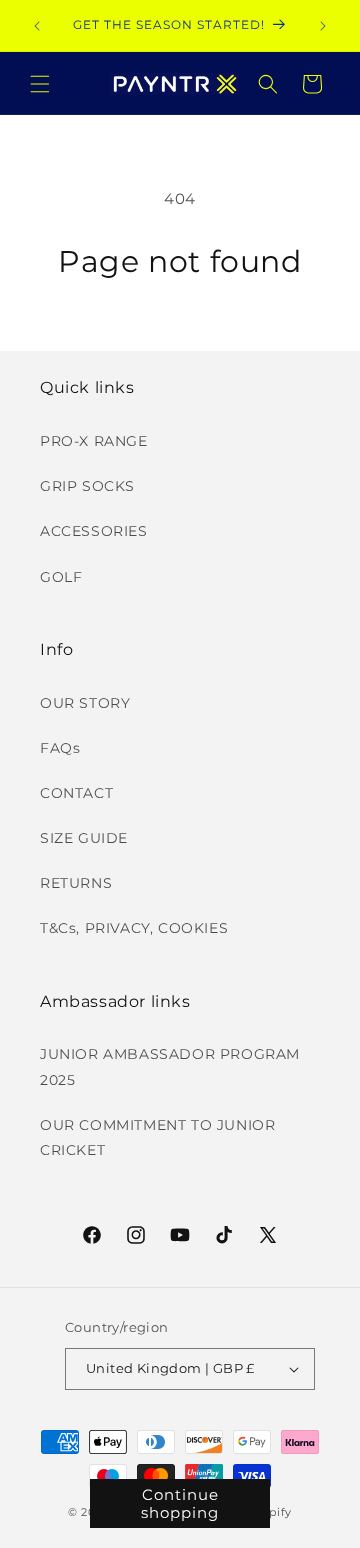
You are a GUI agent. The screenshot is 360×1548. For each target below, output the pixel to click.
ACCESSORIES (94, 531)
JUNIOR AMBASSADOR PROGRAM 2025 (170, 1066)
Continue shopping (180, 1503)
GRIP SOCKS (87, 486)
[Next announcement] (323, 26)
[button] (40, 84)
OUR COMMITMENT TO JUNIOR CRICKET (157, 1137)
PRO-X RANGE (94, 441)
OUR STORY (85, 703)
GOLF (61, 577)
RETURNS (76, 883)
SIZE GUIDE (84, 838)
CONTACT (76, 793)
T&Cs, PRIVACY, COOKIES (134, 928)
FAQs (60, 748)
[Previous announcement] (37, 26)
